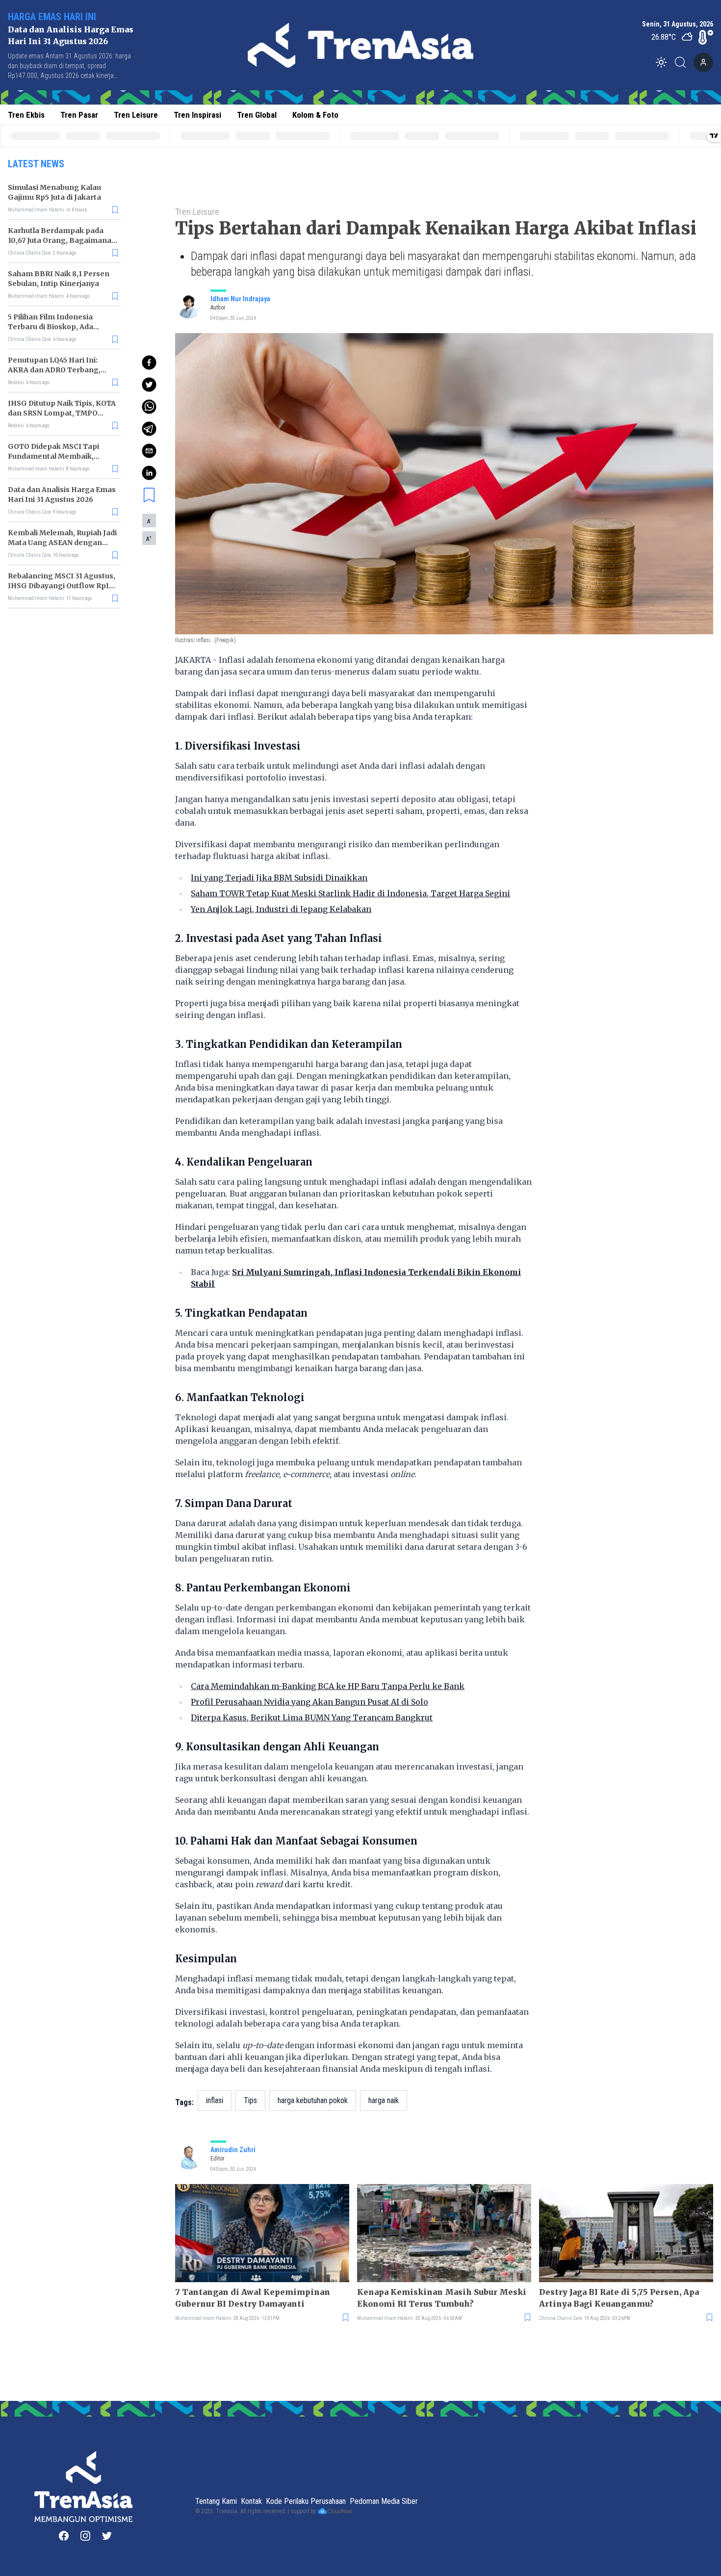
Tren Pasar (79, 115)
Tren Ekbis (26, 115)
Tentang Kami (216, 2501)
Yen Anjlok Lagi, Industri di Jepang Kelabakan (281, 909)
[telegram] (149, 429)
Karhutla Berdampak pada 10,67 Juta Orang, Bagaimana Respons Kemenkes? (60, 240)
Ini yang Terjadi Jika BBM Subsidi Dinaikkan (279, 878)
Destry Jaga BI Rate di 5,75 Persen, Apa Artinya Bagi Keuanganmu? (619, 2298)
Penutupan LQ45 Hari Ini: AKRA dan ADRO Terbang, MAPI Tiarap (54, 370)
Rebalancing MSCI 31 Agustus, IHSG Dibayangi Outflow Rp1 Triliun (62, 586)
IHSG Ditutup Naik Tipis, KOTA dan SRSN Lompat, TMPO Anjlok (62, 413)
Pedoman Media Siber (384, 2501)
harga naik (384, 2100)
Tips (250, 2100)
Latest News (36, 164)
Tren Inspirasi (197, 115)
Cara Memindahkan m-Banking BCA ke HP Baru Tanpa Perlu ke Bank (328, 1686)
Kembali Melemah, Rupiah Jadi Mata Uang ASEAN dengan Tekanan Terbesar (62, 543)
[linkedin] (149, 473)
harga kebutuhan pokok (313, 2100)
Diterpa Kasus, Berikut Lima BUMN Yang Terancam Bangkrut (312, 1717)
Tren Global (257, 115)
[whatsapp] (149, 407)
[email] (149, 451)
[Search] (683, 62)
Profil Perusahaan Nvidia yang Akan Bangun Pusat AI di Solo (309, 1702)
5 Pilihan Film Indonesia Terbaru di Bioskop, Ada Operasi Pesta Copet (51, 327)
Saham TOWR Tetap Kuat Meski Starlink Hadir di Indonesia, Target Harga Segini (350, 893)
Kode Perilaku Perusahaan (306, 2501)
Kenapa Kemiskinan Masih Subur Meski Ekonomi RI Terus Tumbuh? (442, 2298)
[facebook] (149, 363)
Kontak (251, 2501)
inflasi (215, 2100)
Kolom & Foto (315, 115)
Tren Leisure (136, 115)
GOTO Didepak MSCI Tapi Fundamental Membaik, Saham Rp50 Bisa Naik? (53, 456)
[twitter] (149, 385)
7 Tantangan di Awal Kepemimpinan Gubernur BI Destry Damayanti (253, 2298)
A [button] (149, 521)
